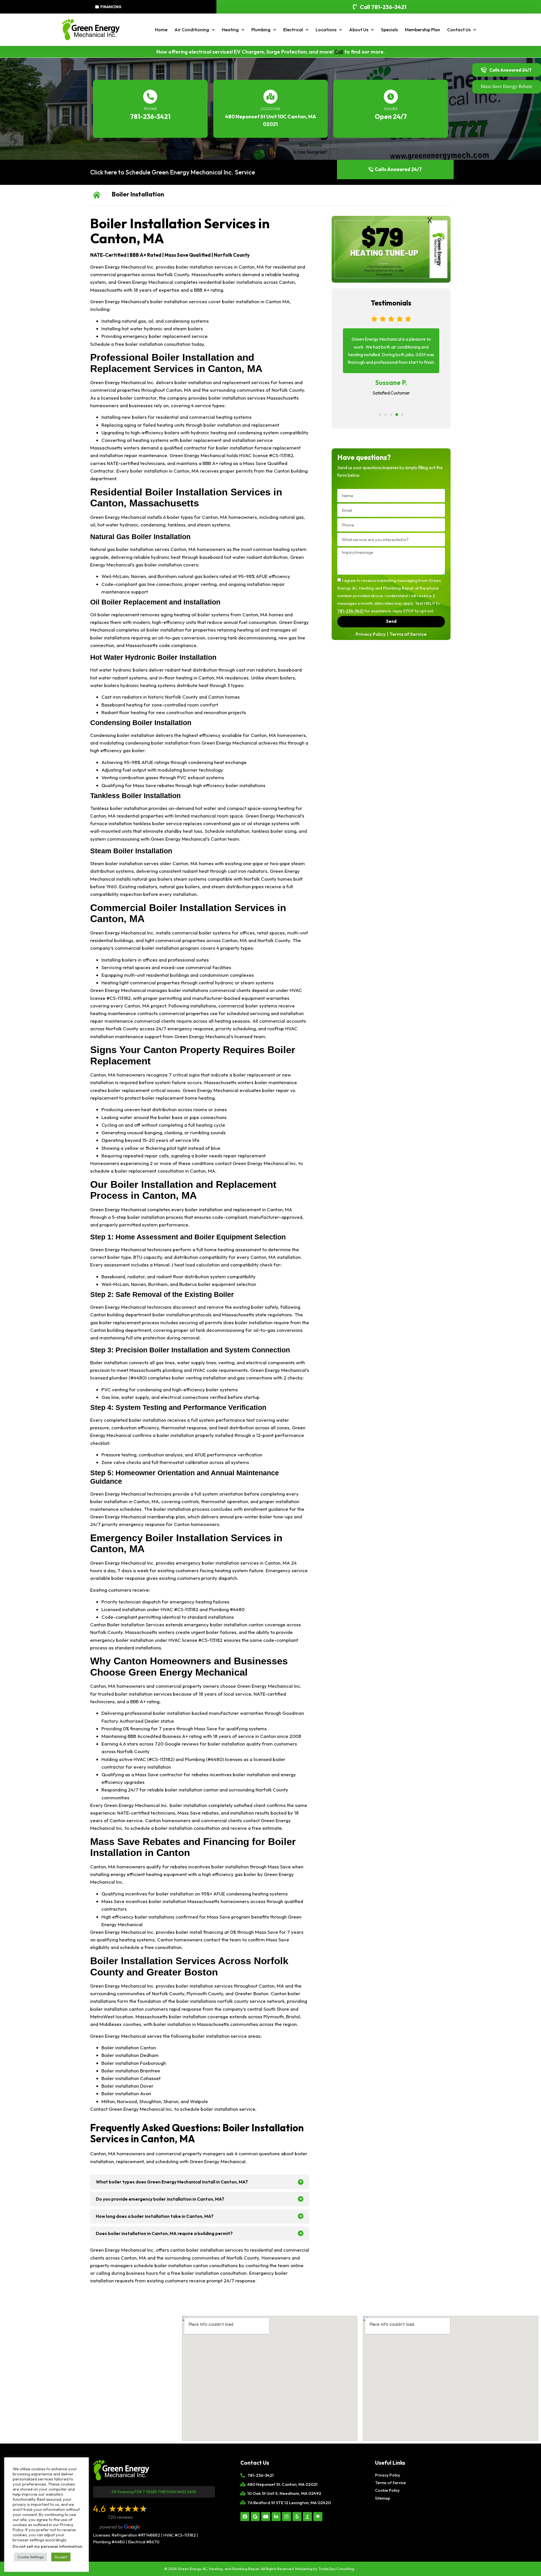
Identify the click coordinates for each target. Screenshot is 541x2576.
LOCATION (270, 109)
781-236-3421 (150, 117)
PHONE (150, 109)
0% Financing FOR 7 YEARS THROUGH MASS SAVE (154, 2492)
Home (161, 30)
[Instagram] (287, 2517)
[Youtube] (266, 2517)
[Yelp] (297, 2517)
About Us (359, 30)
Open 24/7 (391, 117)
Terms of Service (408, 634)
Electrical (293, 30)
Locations (326, 30)
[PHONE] (150, 97)
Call (339, 52)
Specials (389, 30)
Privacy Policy (371, 634)
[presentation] (380, 415)
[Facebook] (245, 2517)
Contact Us (459, 30)
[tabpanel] (391, 361)
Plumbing (261, 30)
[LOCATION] (270, 97)
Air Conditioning (192, 30)
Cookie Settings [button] (31, 2557)
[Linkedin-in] (276, 2517)
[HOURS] (391, 97)
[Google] (255, 2517)
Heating (230, 30)
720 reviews (120, 2517)
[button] (200, 2182)
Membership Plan (423, 30)
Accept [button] (61, 2557)
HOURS (391, 109)
